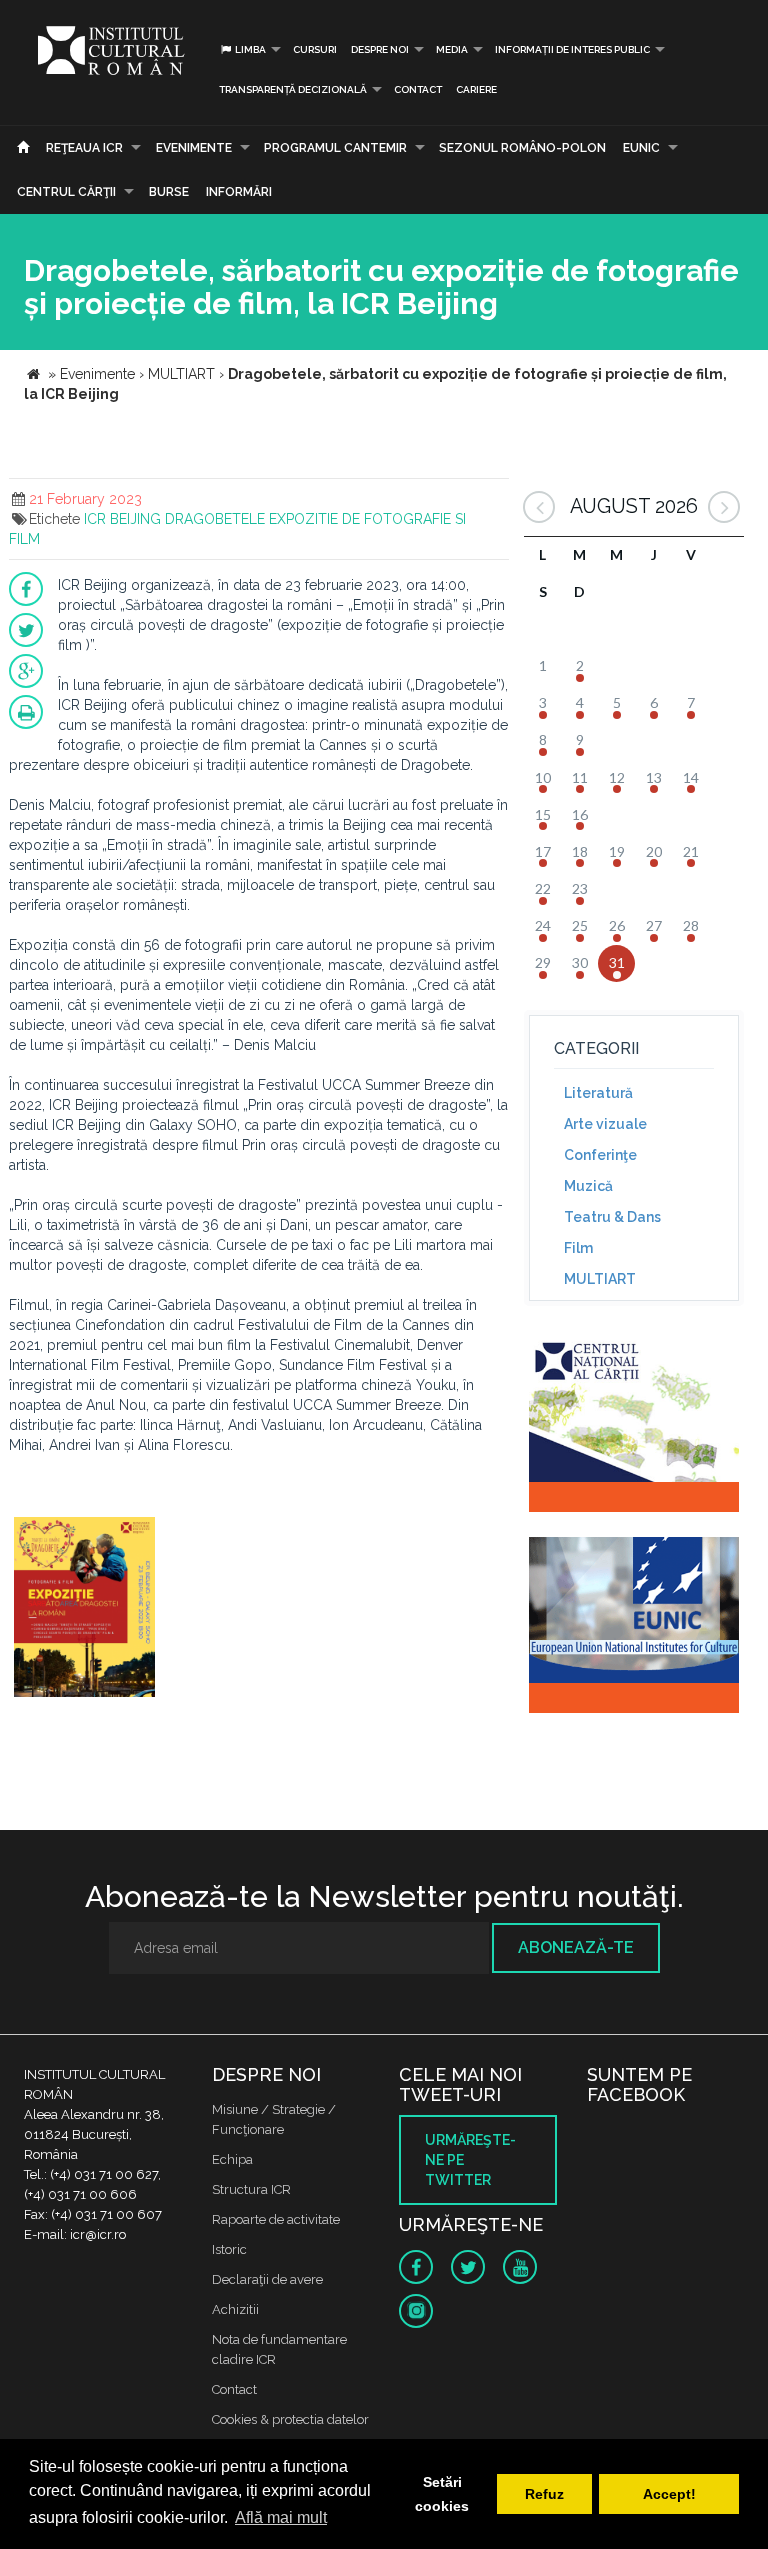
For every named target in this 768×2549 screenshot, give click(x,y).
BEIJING (135, 519)
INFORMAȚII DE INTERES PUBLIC (572, 49)
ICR (95, 519)
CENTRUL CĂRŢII (66, 192)
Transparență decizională (293, 89)
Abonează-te (576, 1947)
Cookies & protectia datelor (290, 2419)
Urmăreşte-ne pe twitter (470, 2160)
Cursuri (315, 49)
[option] (84, 1609)
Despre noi (380, 49)
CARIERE (476, 89)
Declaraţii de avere (267, 2279)
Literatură (598, 1093)
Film (578, 1248)
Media (452, 49)
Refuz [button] (544, 2494)
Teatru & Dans (612, 1217)
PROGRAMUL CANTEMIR (335, 148)
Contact (418, 89)
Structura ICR (251, 2189)
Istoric (229, 2249)
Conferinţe (600, 1155)
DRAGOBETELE (215, 519)
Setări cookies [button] (442, 2494)
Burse (169, 192)
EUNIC (641, 148)
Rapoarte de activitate (276, 2219)
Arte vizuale (605, 1124)
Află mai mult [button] (281, 2517)
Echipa (232, 2159)
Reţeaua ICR (84, 148)
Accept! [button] (669, 2494)
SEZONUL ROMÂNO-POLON (522, 148)
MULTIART (600, 1279)
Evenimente (194, 148)
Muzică (588, 1186)
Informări (239, 192)
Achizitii (235, 2309)
